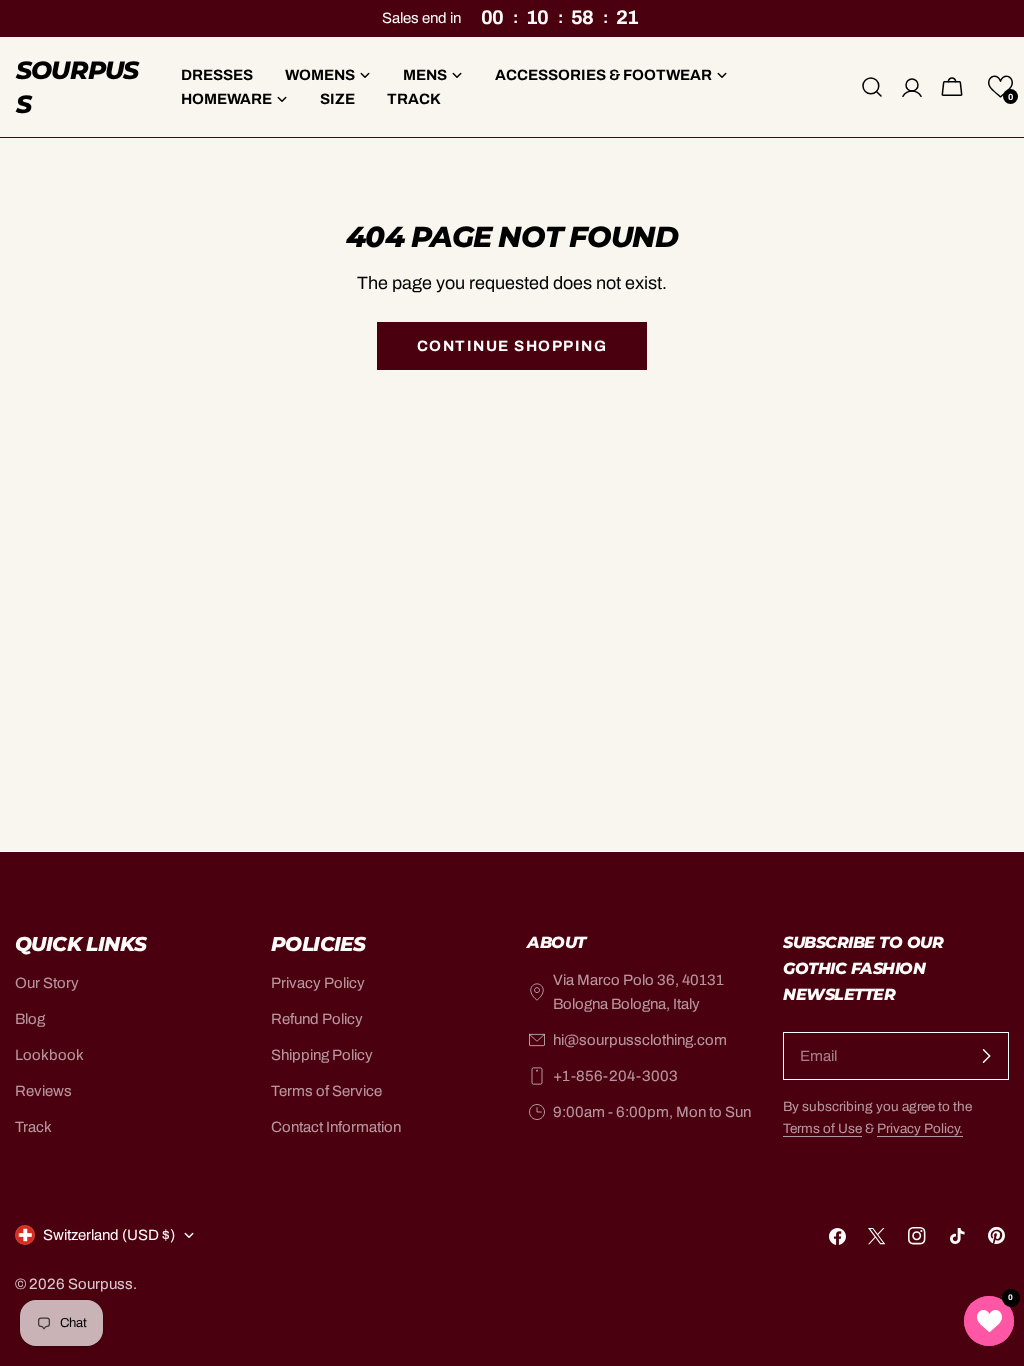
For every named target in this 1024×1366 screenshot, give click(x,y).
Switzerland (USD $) (109, 1235)
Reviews (43, 1091)
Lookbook (49, 1055)
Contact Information (336, 1127)
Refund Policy (317, 1019)
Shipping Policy (322, 1055)
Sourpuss (77, 87)
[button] (1000, 86)
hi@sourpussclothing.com (640, 1040)
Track (33, 1127)
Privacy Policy (318, 983)
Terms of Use (822, 1128)
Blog (30, 1019)
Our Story (47, 983)
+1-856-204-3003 (615, 1076)
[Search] (872, 87)
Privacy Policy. (920, 1128)
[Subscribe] (986, 1056)
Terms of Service (326, 1091)
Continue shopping (512, 346)
